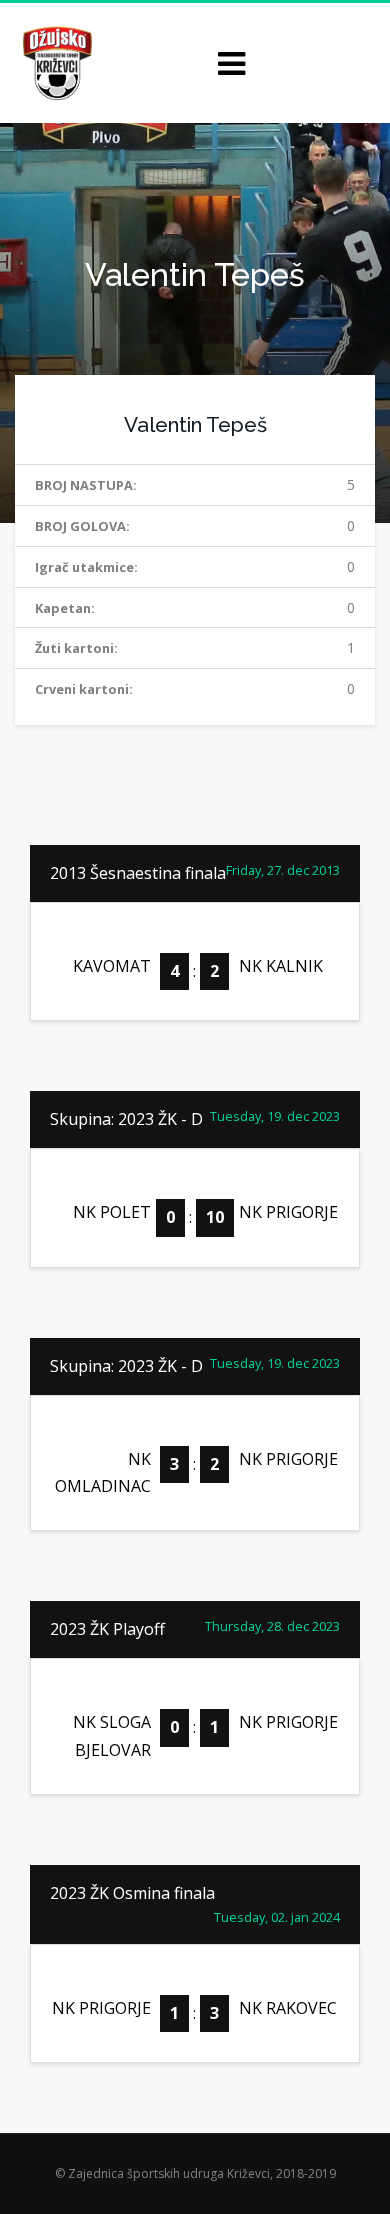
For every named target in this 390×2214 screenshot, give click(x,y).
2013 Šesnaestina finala (138, 873)
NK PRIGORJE (288, 1212)
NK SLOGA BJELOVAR (112, 1735)
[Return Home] (55, 61)
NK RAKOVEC (288, 2008)
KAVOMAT (112, 966)
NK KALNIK (281, 966)
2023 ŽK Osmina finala (132, 1893)
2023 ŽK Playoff (107, 1629)
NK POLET (112, 1212)
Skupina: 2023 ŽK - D (126, 1119)
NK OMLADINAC (103, 1472)
